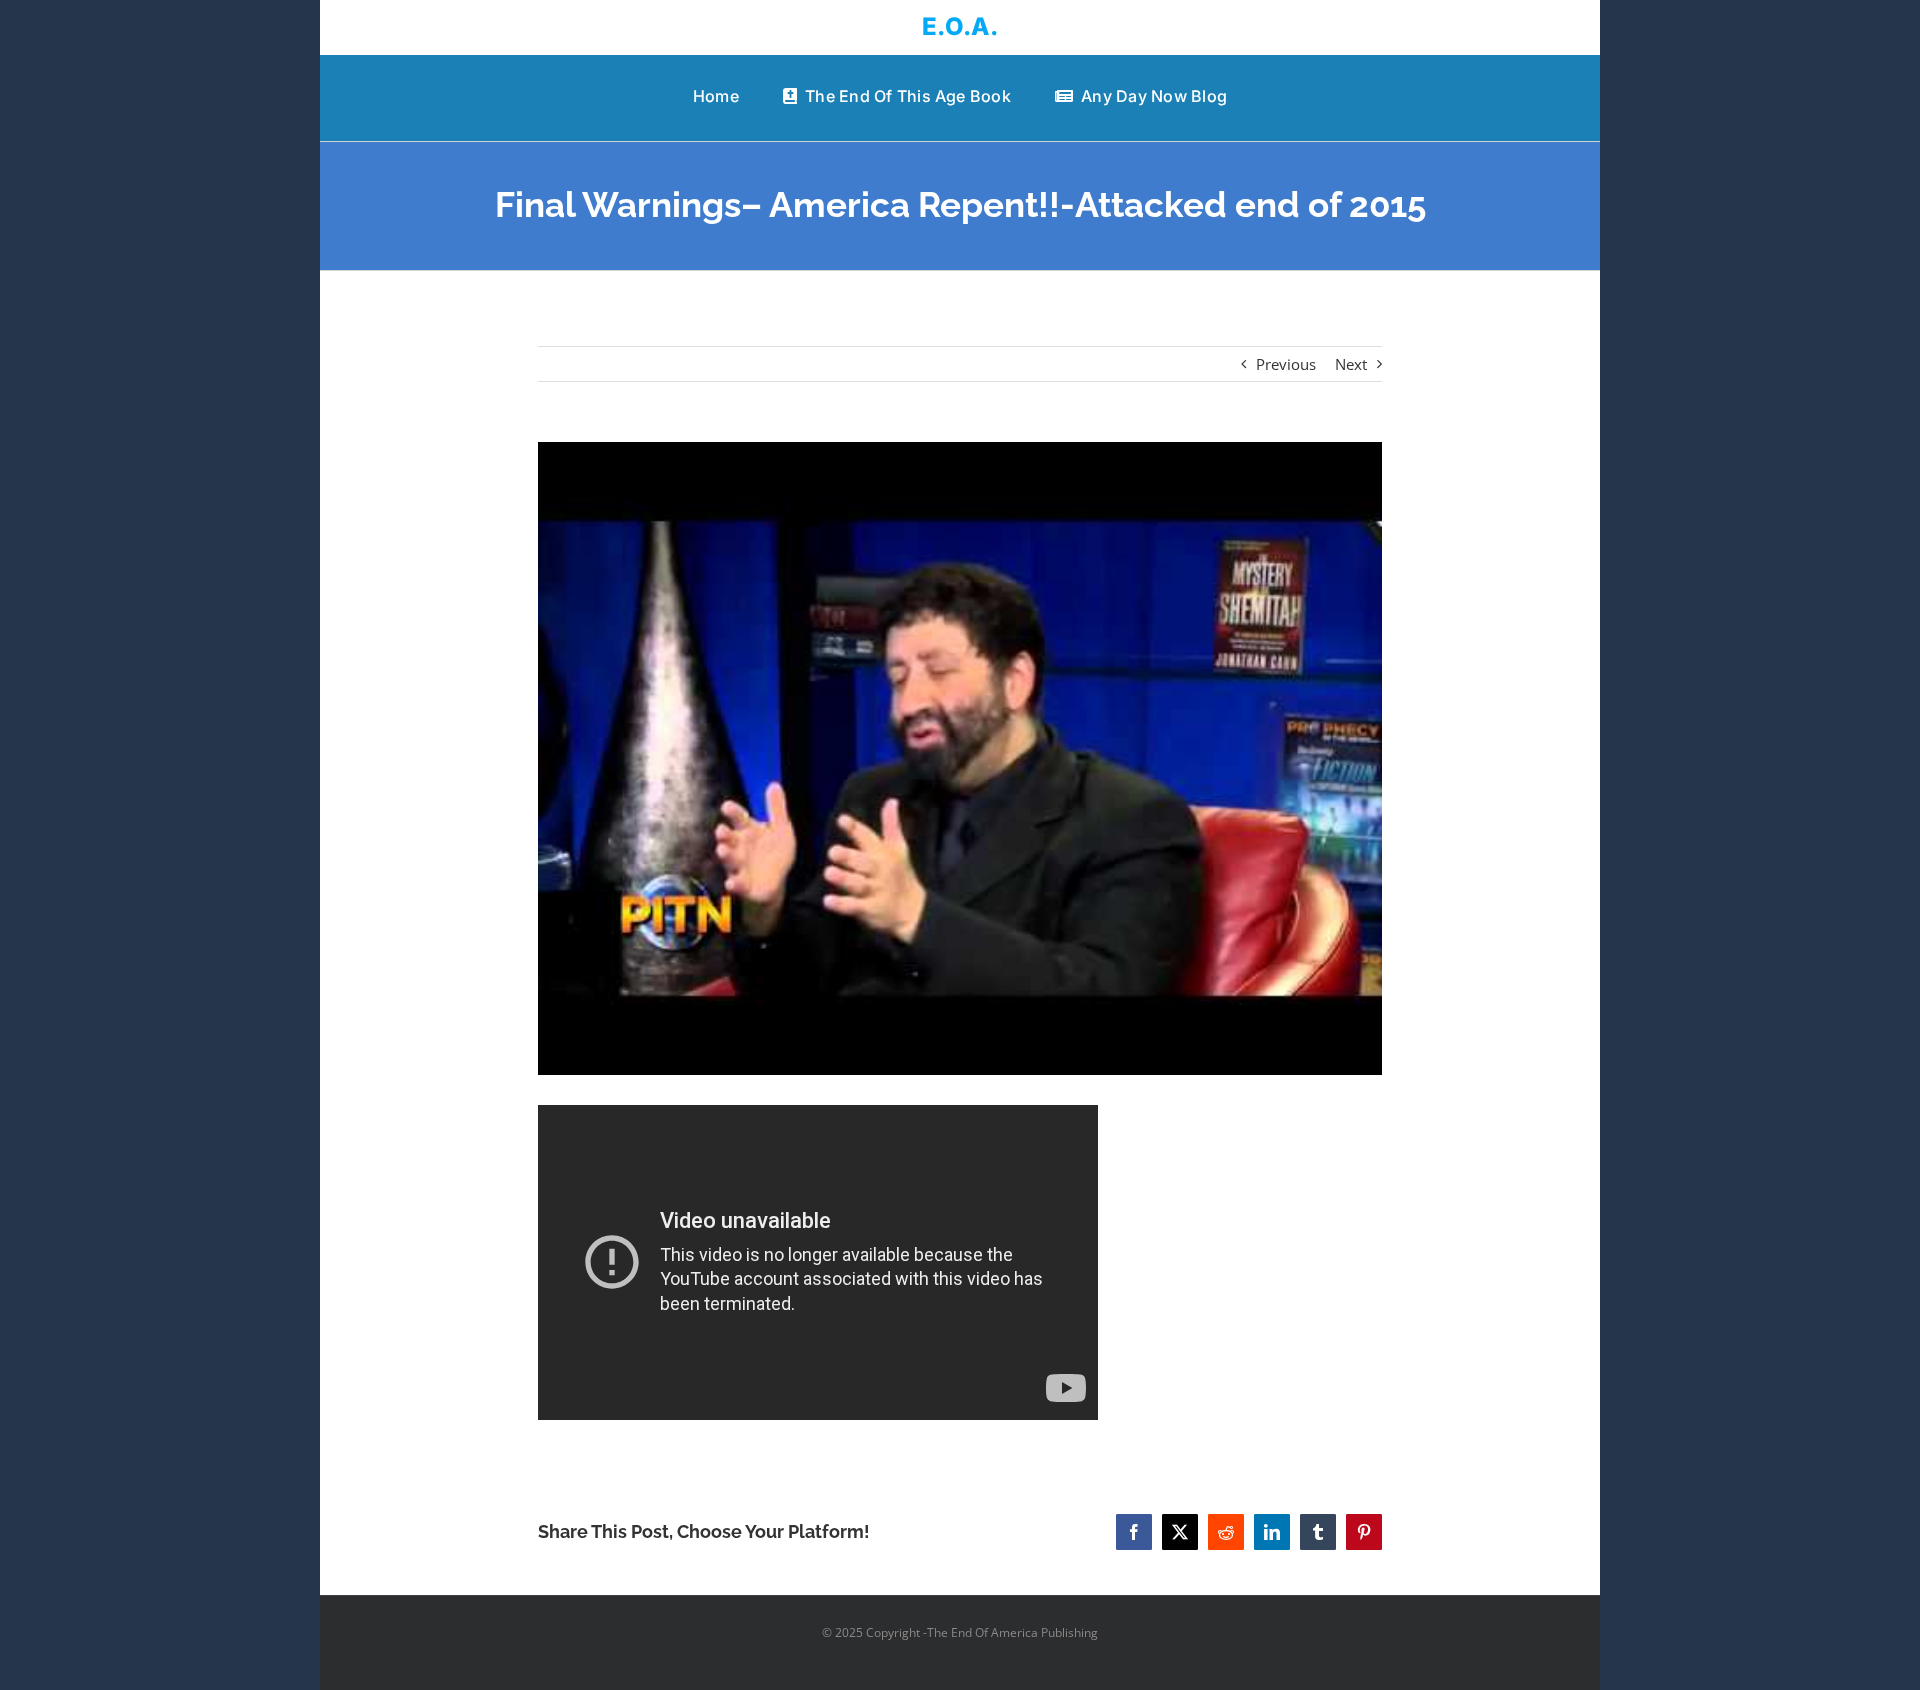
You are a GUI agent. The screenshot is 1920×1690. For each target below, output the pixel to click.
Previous (1286, 364)
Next (1351, 364)
